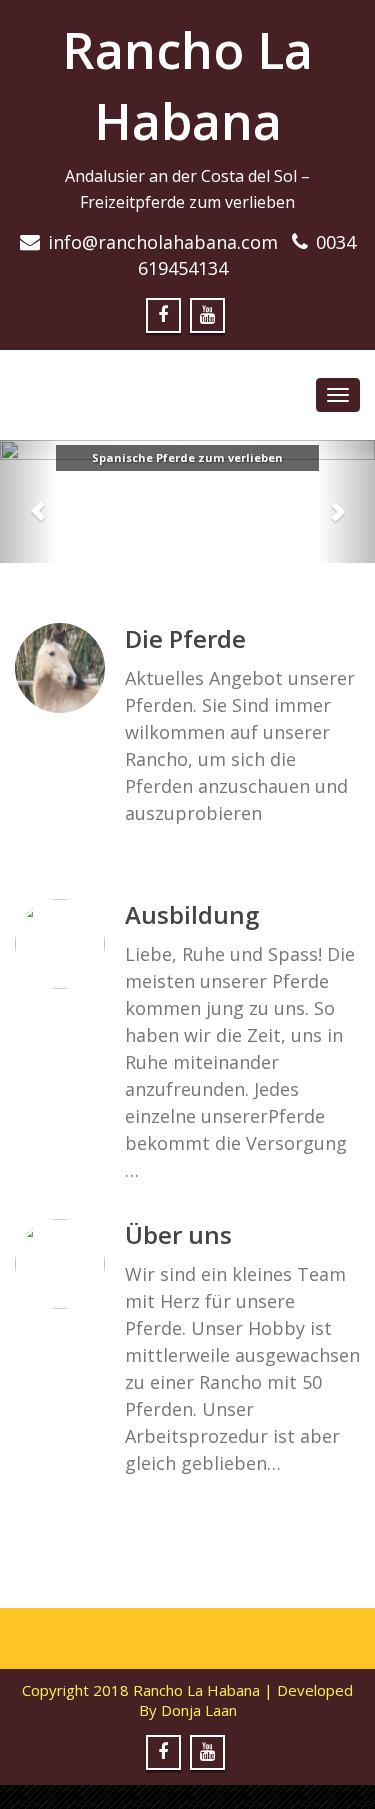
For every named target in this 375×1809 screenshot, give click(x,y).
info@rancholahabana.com (163, 242)
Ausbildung (192, 914)
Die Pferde (185, 638)
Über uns (178, 1234)
